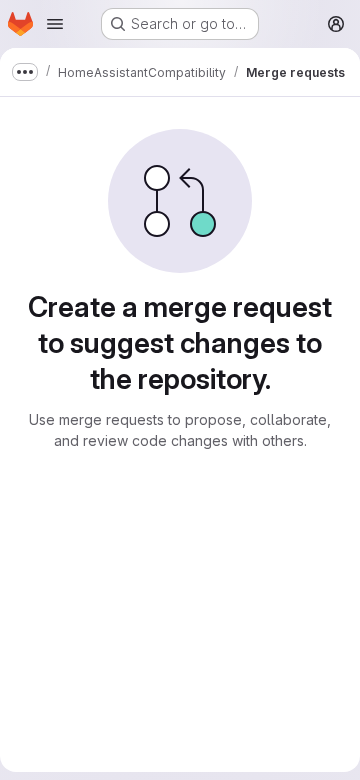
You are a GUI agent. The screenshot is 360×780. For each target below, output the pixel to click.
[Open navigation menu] (55, 24)
